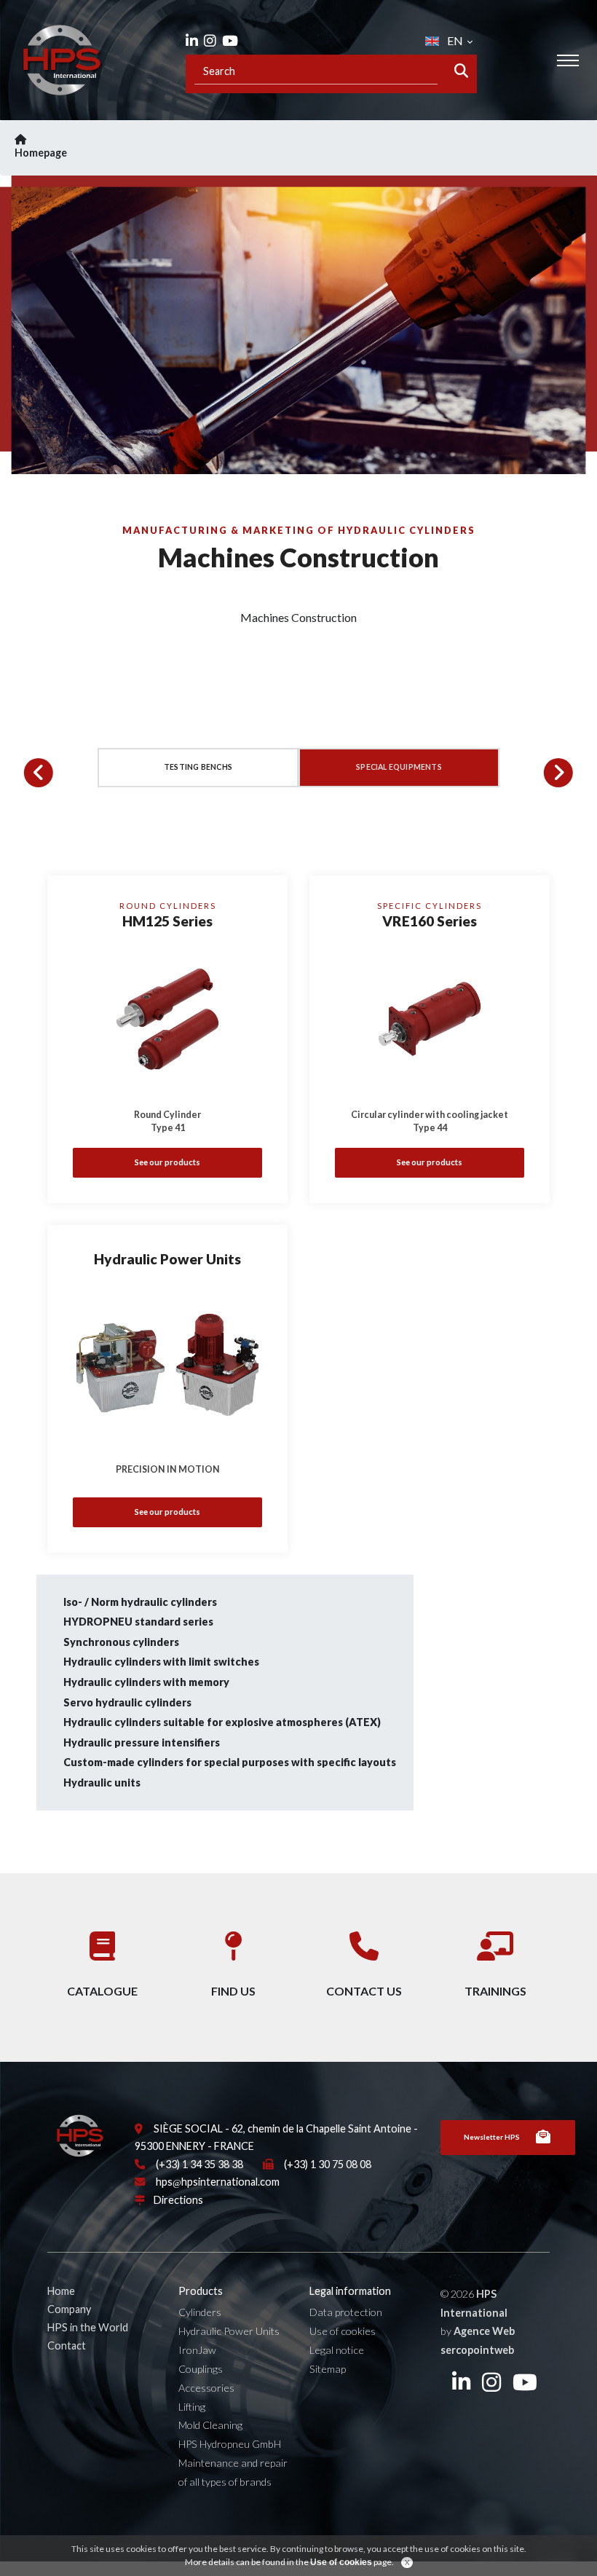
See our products (167, 1162)
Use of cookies (343, 2331)
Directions (178, 2200)
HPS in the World (88, 2327)
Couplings (201, 2369)
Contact (67, 2345)
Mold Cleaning (210, 2425)
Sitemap (328, 2369)
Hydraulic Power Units (229, 2331)
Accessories (206, 2388)
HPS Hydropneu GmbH (230, 2444)
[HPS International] (80, 2142)
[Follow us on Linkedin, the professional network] (192, 40)
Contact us (364, 1991)
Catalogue (102, 1991)
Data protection (346, 2312)
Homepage (41, 153)
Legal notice (337, 2350)
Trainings (495, 1991)
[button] (39, 773)
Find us (233, 1991)
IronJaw (197, 2350)
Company (69, 2309)
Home (61, 2291)
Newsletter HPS (492, 2137)
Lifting (192, 2407)
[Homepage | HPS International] (62, 60)
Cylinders (200, 2312)
